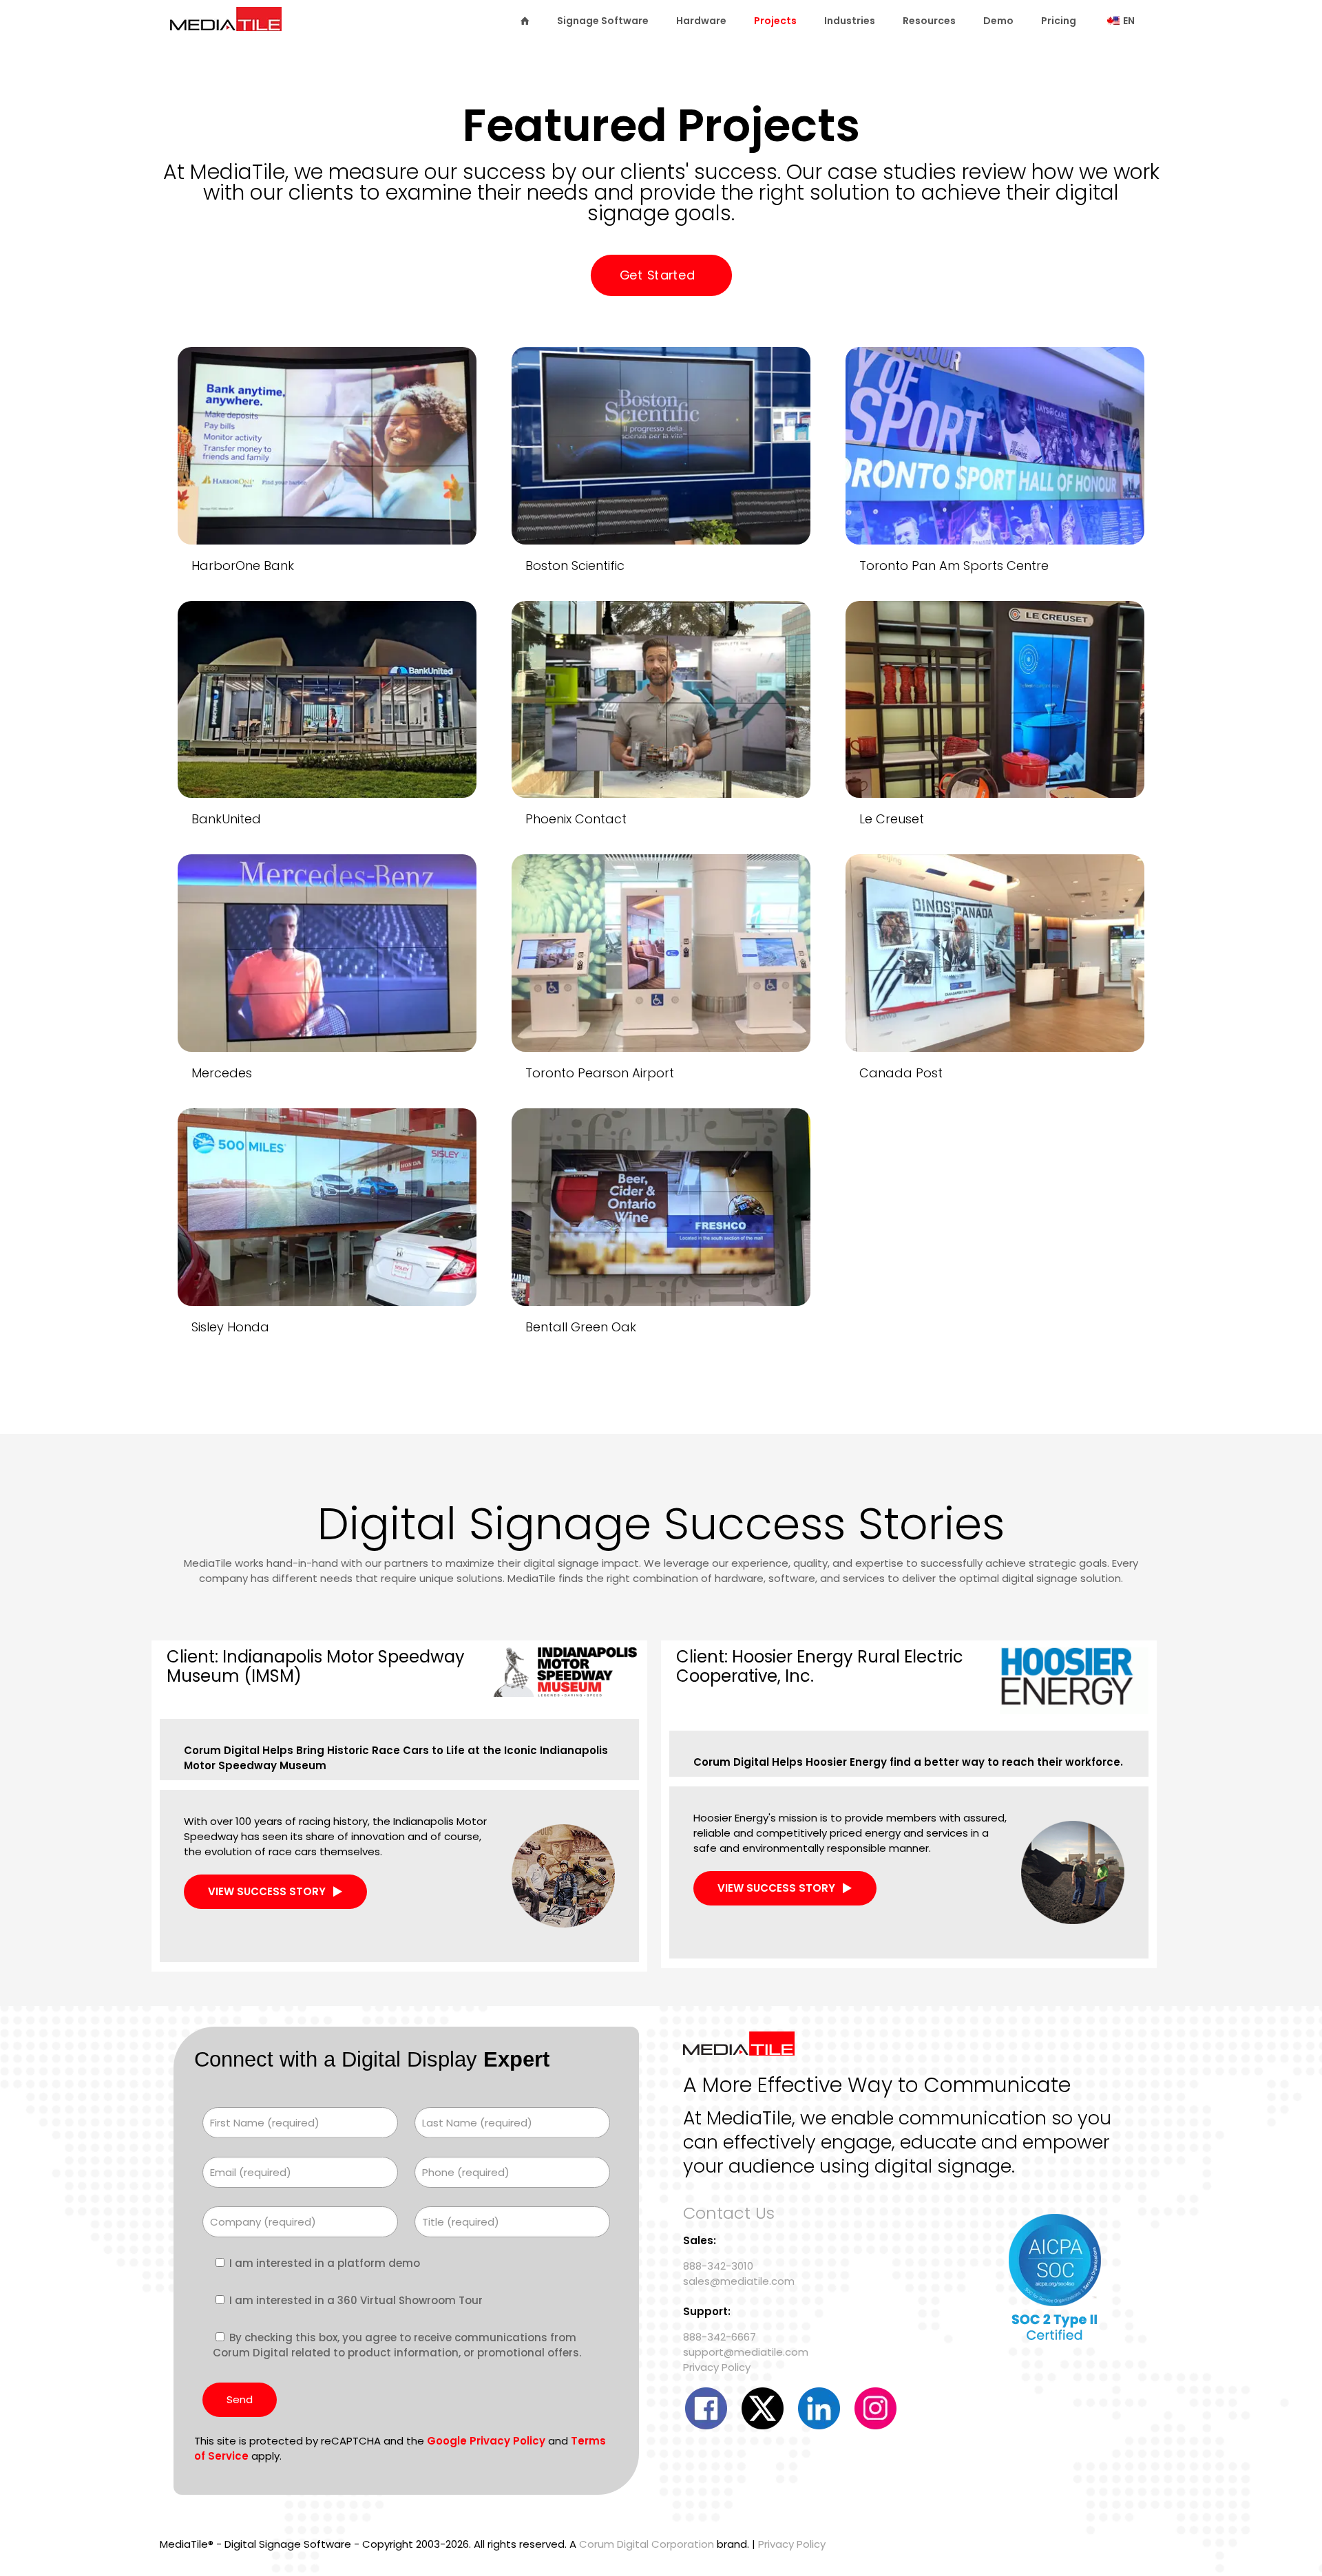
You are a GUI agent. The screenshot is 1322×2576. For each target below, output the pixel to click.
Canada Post (901, 1073)
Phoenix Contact (576, 819)
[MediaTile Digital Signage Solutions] (226, 25)
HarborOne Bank (243, 566)
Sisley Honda (230, 1327)
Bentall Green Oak (581, 1327)
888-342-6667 (720, 2337)
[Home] (525, 21)
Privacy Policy (717, 2367)
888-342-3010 (718, 2266)
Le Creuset (892, 819)
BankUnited (226, 819)
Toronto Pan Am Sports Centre (954, 566)
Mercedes (222, 1073)
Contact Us (729, 2213)
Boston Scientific (575, 566)
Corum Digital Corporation (647, 2544)
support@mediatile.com (746, 2352)
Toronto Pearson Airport (600, 1073)
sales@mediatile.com (739, 2281)
